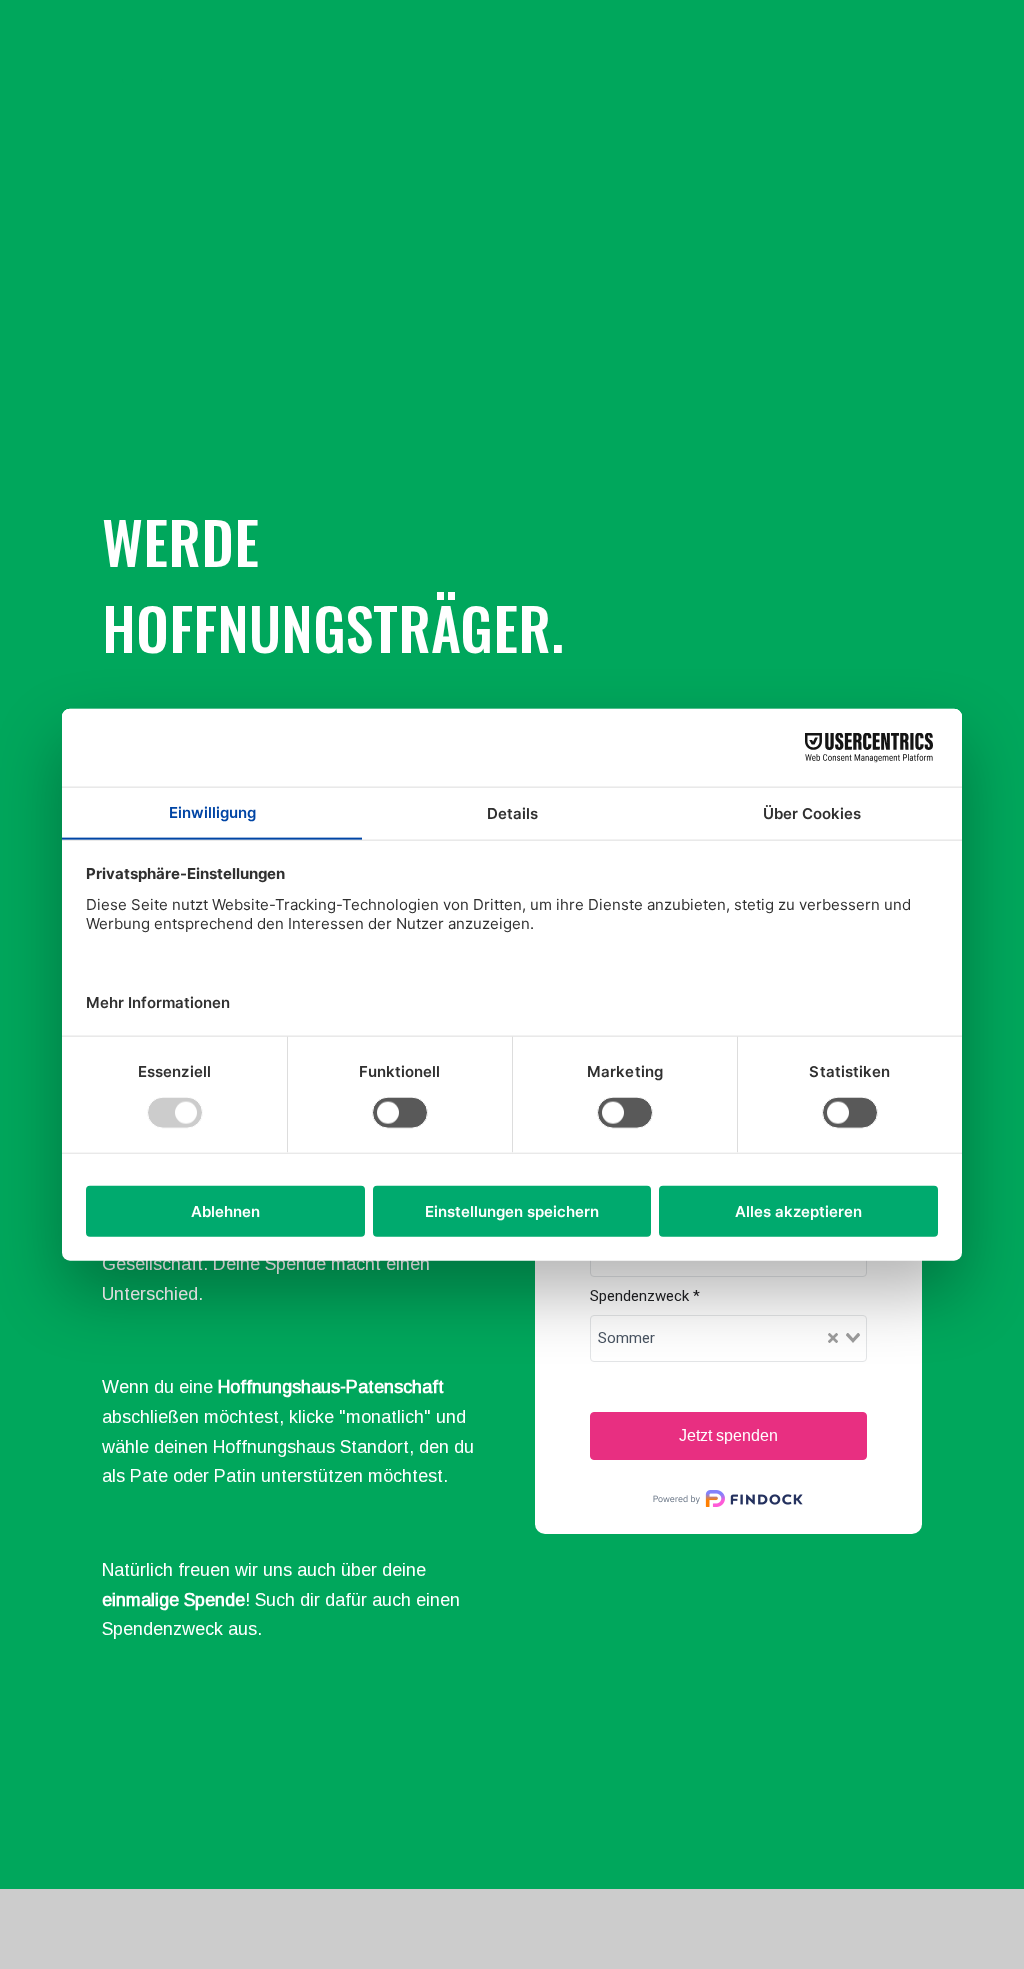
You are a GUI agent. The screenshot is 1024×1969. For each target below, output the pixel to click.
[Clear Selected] (833, 1338)
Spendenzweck (645, 1296)
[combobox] (728, 1338)
